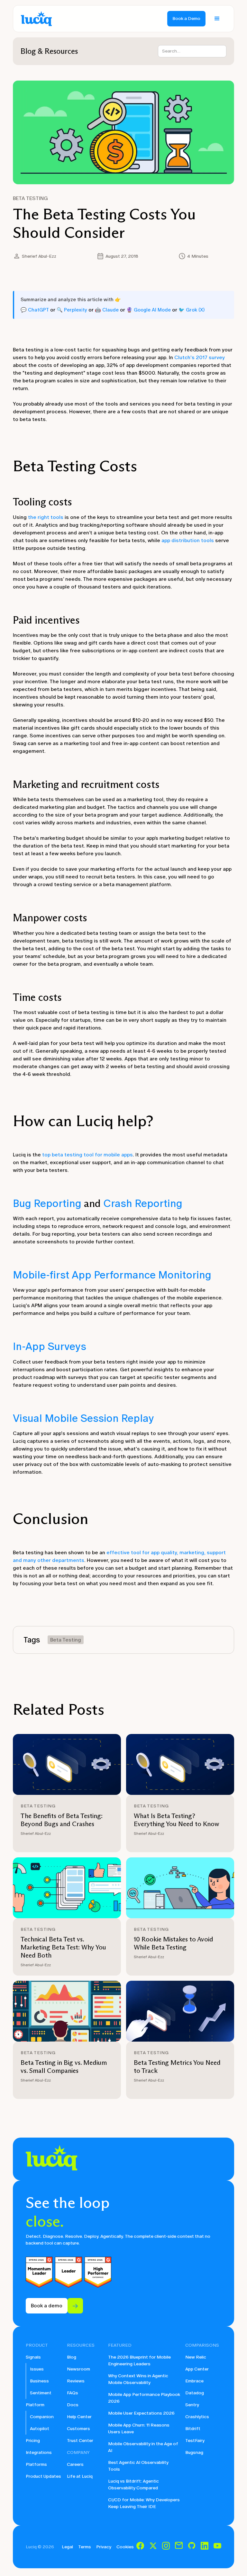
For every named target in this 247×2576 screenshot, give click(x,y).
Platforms (36, 2464)
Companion (42, 2417)
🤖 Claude (107, 310)
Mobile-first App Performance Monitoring (112, 1275)
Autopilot (40, 2429)
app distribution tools (188, 540)
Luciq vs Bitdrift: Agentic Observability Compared (133, 2485)
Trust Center (80, 2441)
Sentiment (41, 2393)
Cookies (125, 2547)
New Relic (196, 2357)
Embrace (194, 2381)
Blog (72, 2357)
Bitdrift (193, 2429)
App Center (197, 2369)
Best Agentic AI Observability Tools (138, 2466)
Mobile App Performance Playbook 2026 (144, 2398)
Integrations (39, 2452)
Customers (78, 2429)
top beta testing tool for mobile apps (87, 1155)
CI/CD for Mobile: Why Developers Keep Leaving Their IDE (144, 2503)
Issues (37, 2369)
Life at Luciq (80, 2476)
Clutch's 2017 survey (200, 357)
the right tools (46, 517)
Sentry (192, 2405)
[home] (36, 19)
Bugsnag (194, 2452)
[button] (217, 19)
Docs (73, 2405)
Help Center (79, 2417)
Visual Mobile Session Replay (83, 1418)
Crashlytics (197, 2417)
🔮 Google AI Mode (149, 310)
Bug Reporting (47, 1203)
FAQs (73, 2393)
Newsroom (78, 2369)
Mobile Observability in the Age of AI (143, 2447)
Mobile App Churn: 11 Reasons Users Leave (139, 2428)
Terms (85, 2547)
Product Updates (43, 2476)
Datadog (195, 2393)
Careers (75, 2464)
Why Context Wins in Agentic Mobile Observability (138, 2379)
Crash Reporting (143, 1203)
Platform (35, 2405)
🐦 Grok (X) (192, 310)
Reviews (76, 2381)
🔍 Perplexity (72, 310)
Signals (33, 2357)
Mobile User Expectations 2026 (141, 2413)
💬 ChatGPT (35, 310)
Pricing (33, 2441)
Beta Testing (30, 198)
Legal (67, 2547)
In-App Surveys (50, 1346)
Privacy (104, 2547)
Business (39, 2381)
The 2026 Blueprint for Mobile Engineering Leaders (139, 2361)
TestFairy (195, 2441)
